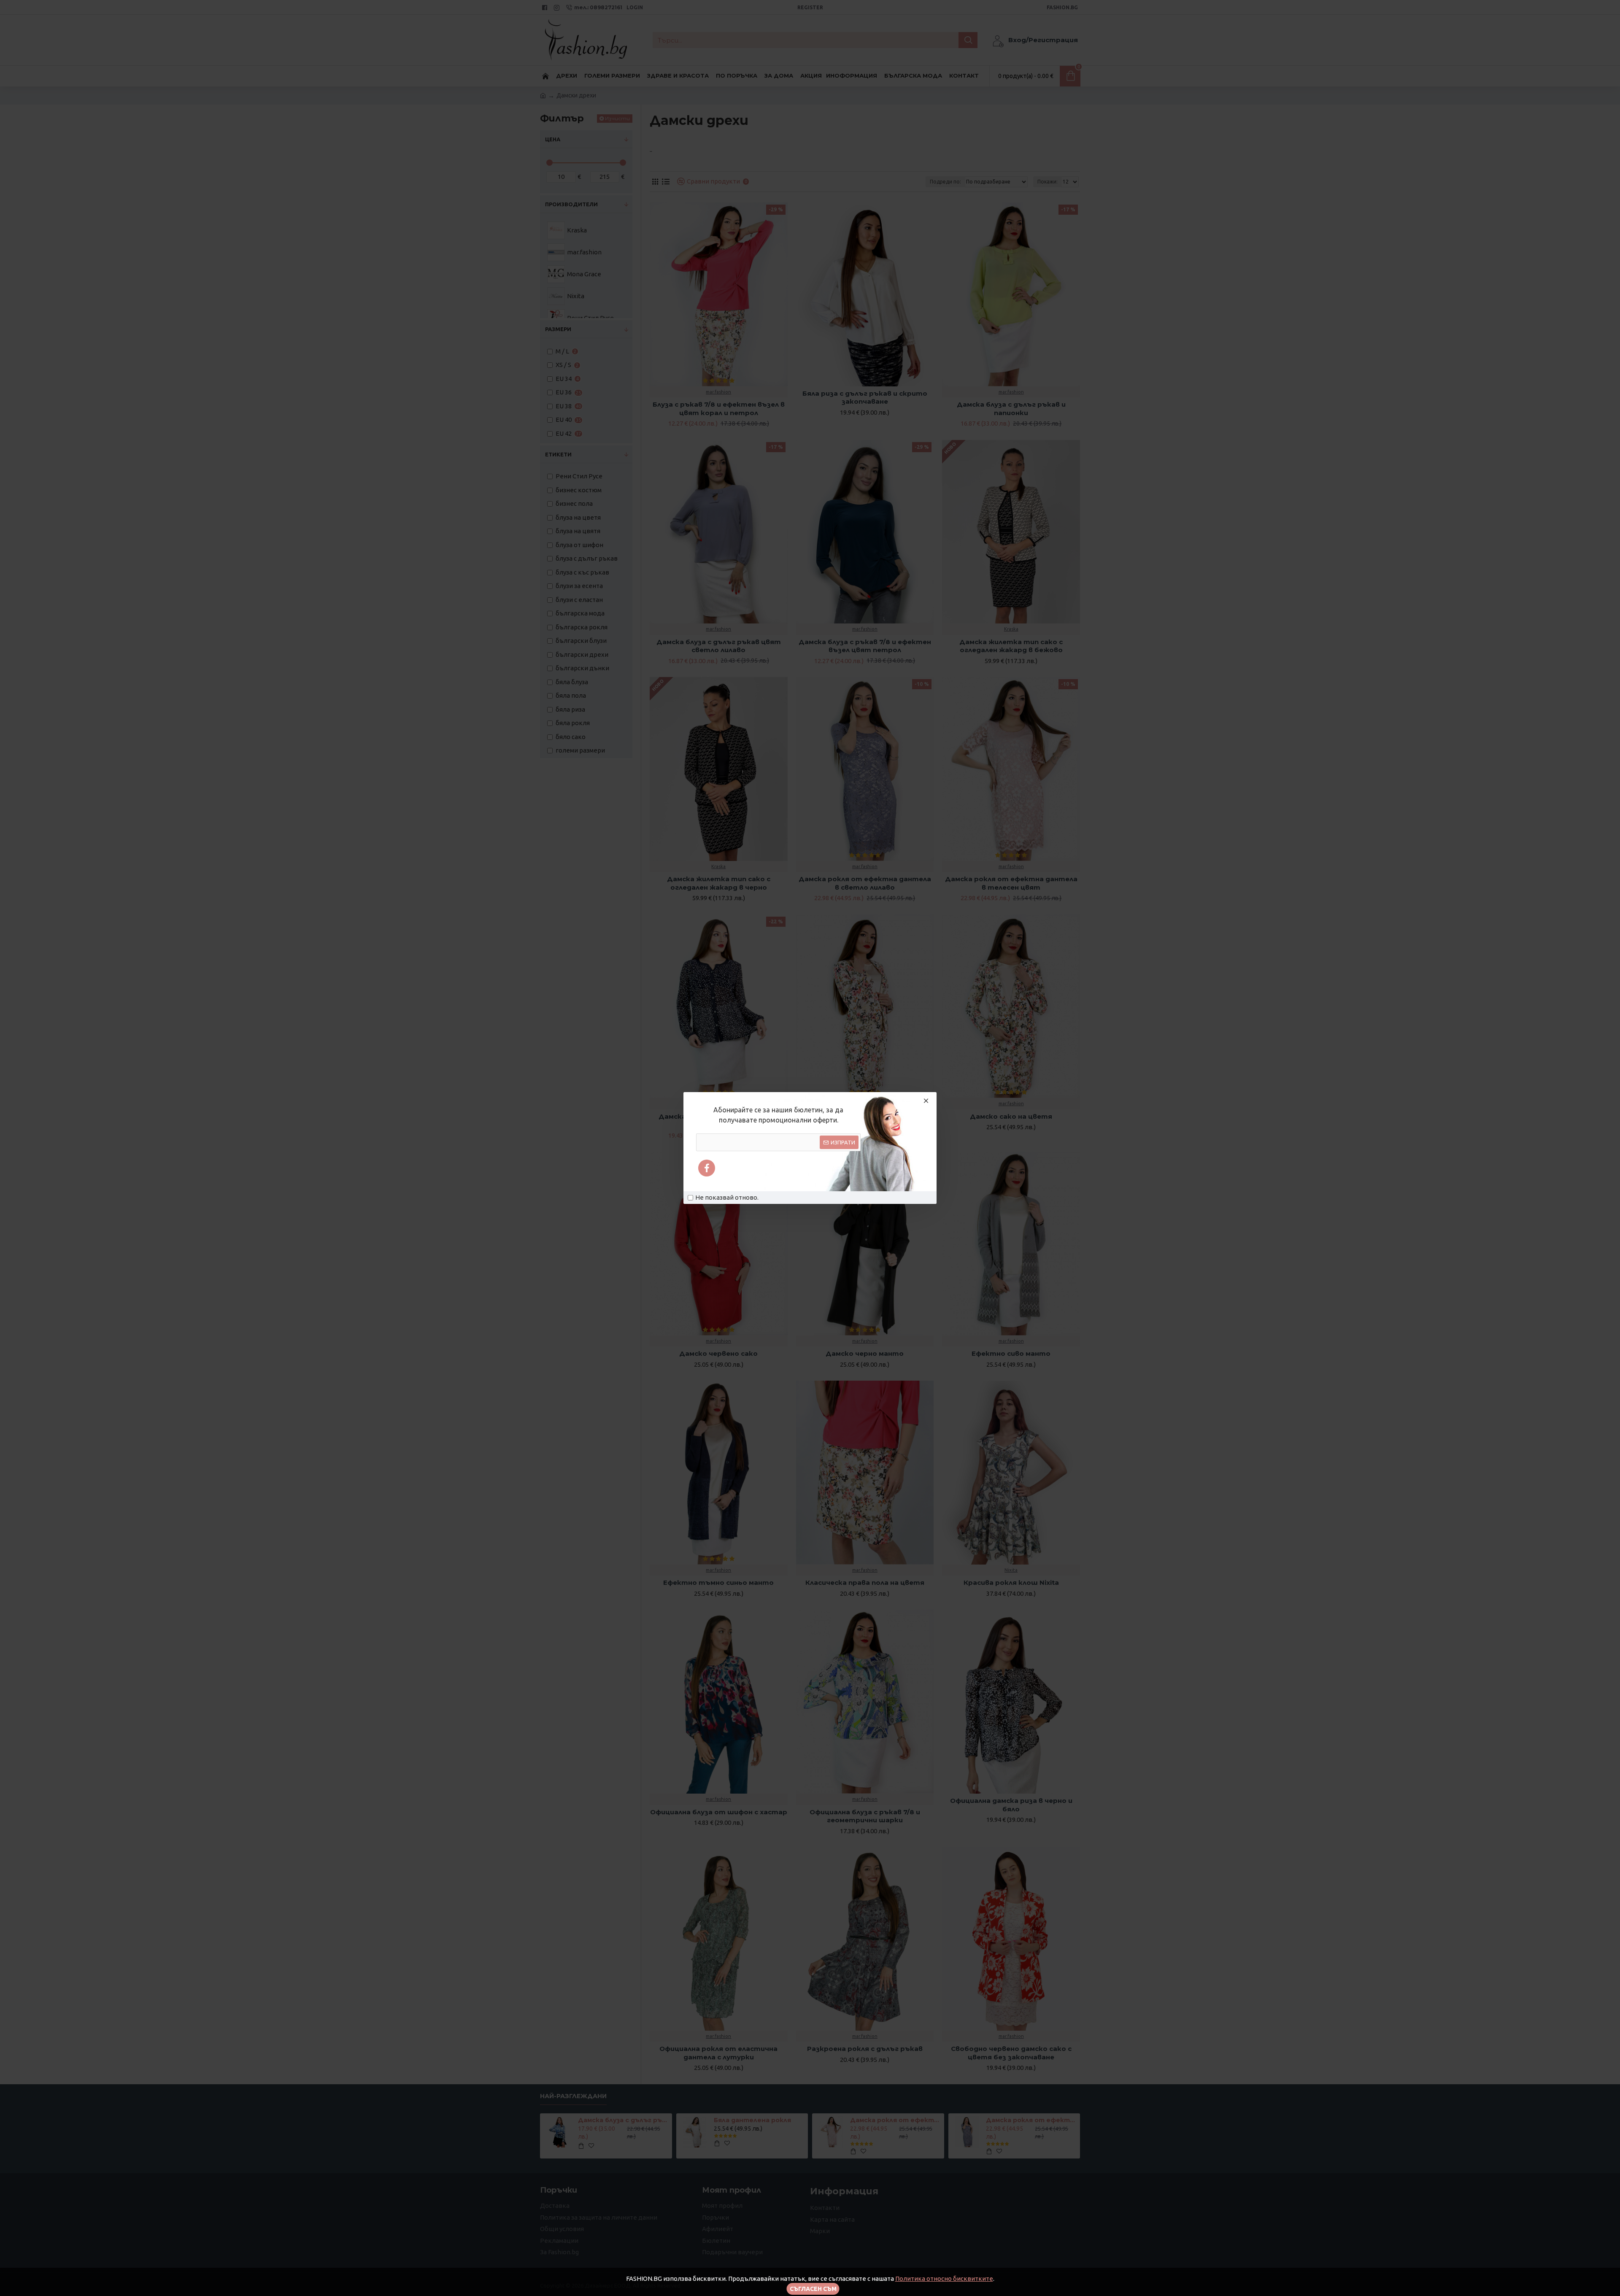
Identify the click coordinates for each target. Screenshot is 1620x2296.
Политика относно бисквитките (944, 2278)
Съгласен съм (813, 2289)
